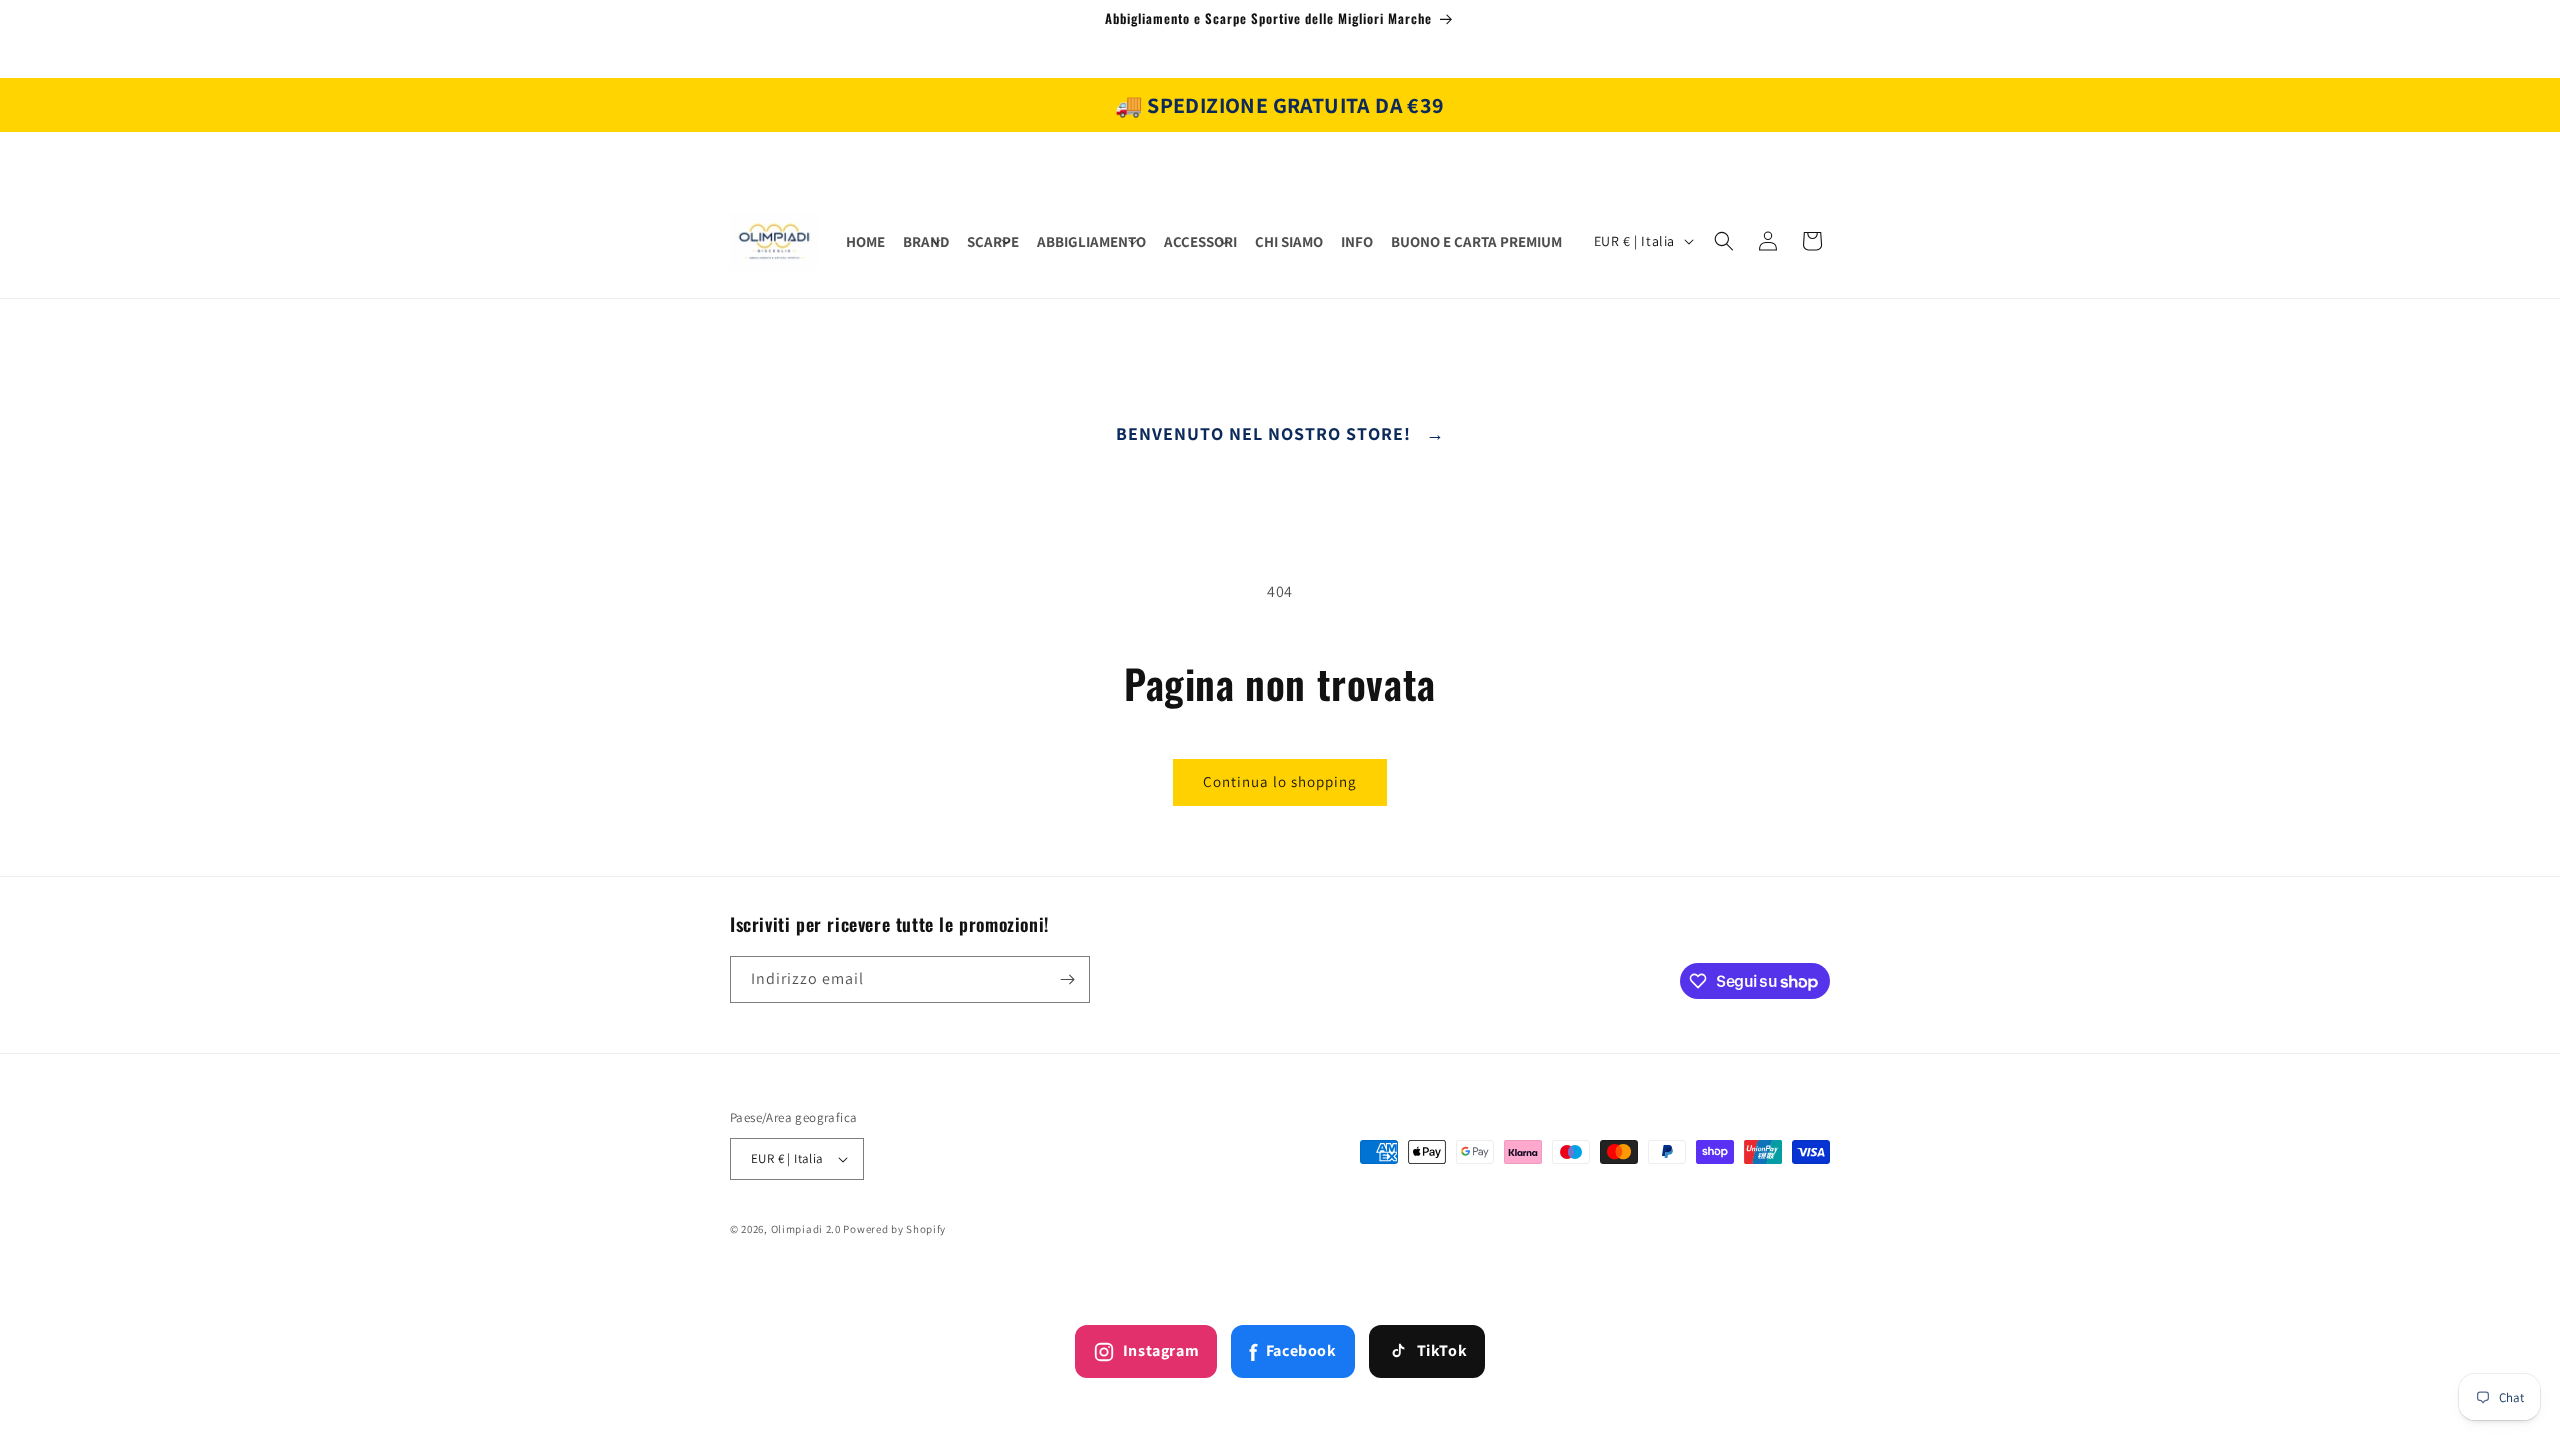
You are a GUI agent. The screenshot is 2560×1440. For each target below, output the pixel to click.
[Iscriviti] (1067, 979)
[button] (926, 242)
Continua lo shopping (1280, 781)
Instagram (1161, 1350)
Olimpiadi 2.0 (806, 1229)
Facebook (1292, 1352)
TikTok (1442, 1350)
